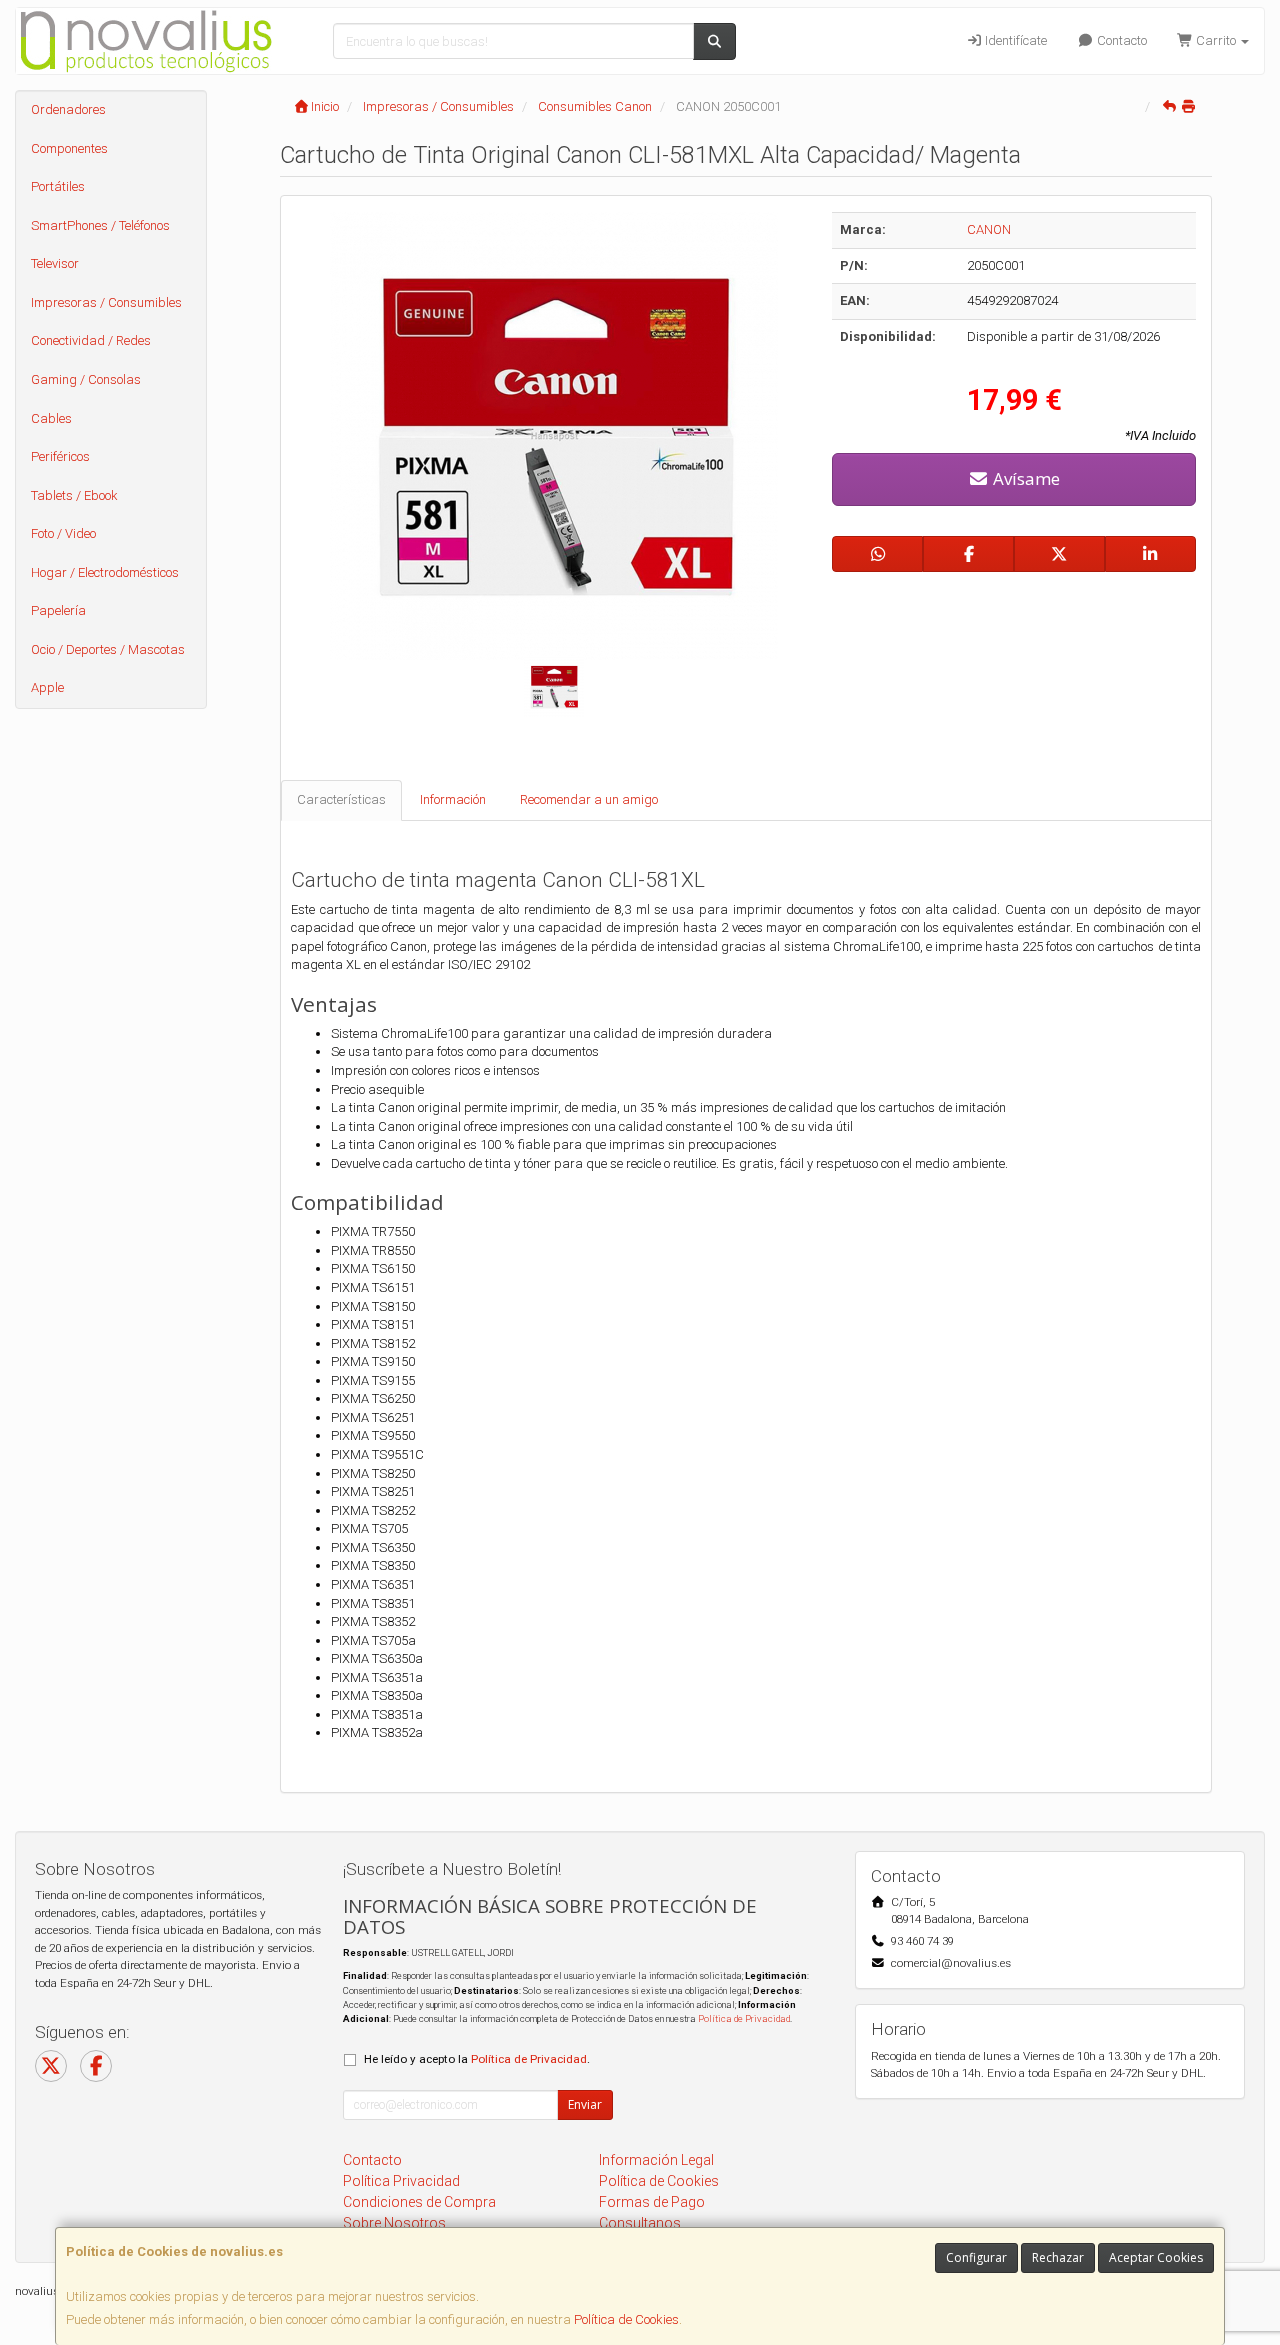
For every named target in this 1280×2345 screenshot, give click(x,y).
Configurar (976, 2257)
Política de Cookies (626, 2319)
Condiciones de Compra (419, 2202)
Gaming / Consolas (86, 379)
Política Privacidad (401, 2181)
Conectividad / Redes (91, 340)
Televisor (55, 263)
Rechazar (1058, 2257)
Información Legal (656, 2160)
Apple (47, 687)
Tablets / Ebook (74, 495)
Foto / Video (63, 533)
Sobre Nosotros (394, 2223)
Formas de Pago (652, 2202)
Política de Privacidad (744, 2018)
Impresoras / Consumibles (106, 302)
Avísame (1024, 478)
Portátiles (58, 186)
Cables (51, 418)
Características (341, 799)
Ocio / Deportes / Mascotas (108, 649)
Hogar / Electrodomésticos (105, 572)
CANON (989, 229)
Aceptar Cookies (1156, 2257)
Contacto (1120, 40)
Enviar (585, 2104)
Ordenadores (68, 109)
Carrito (1216, 40)
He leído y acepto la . (477, 2059)
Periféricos (60, 456)
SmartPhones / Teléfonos (100, 225)
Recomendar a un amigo (589, 799)
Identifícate (1014, 40)
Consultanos (640, 2223)
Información (453, 799)
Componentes (69, 148)
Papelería (58, 610)
